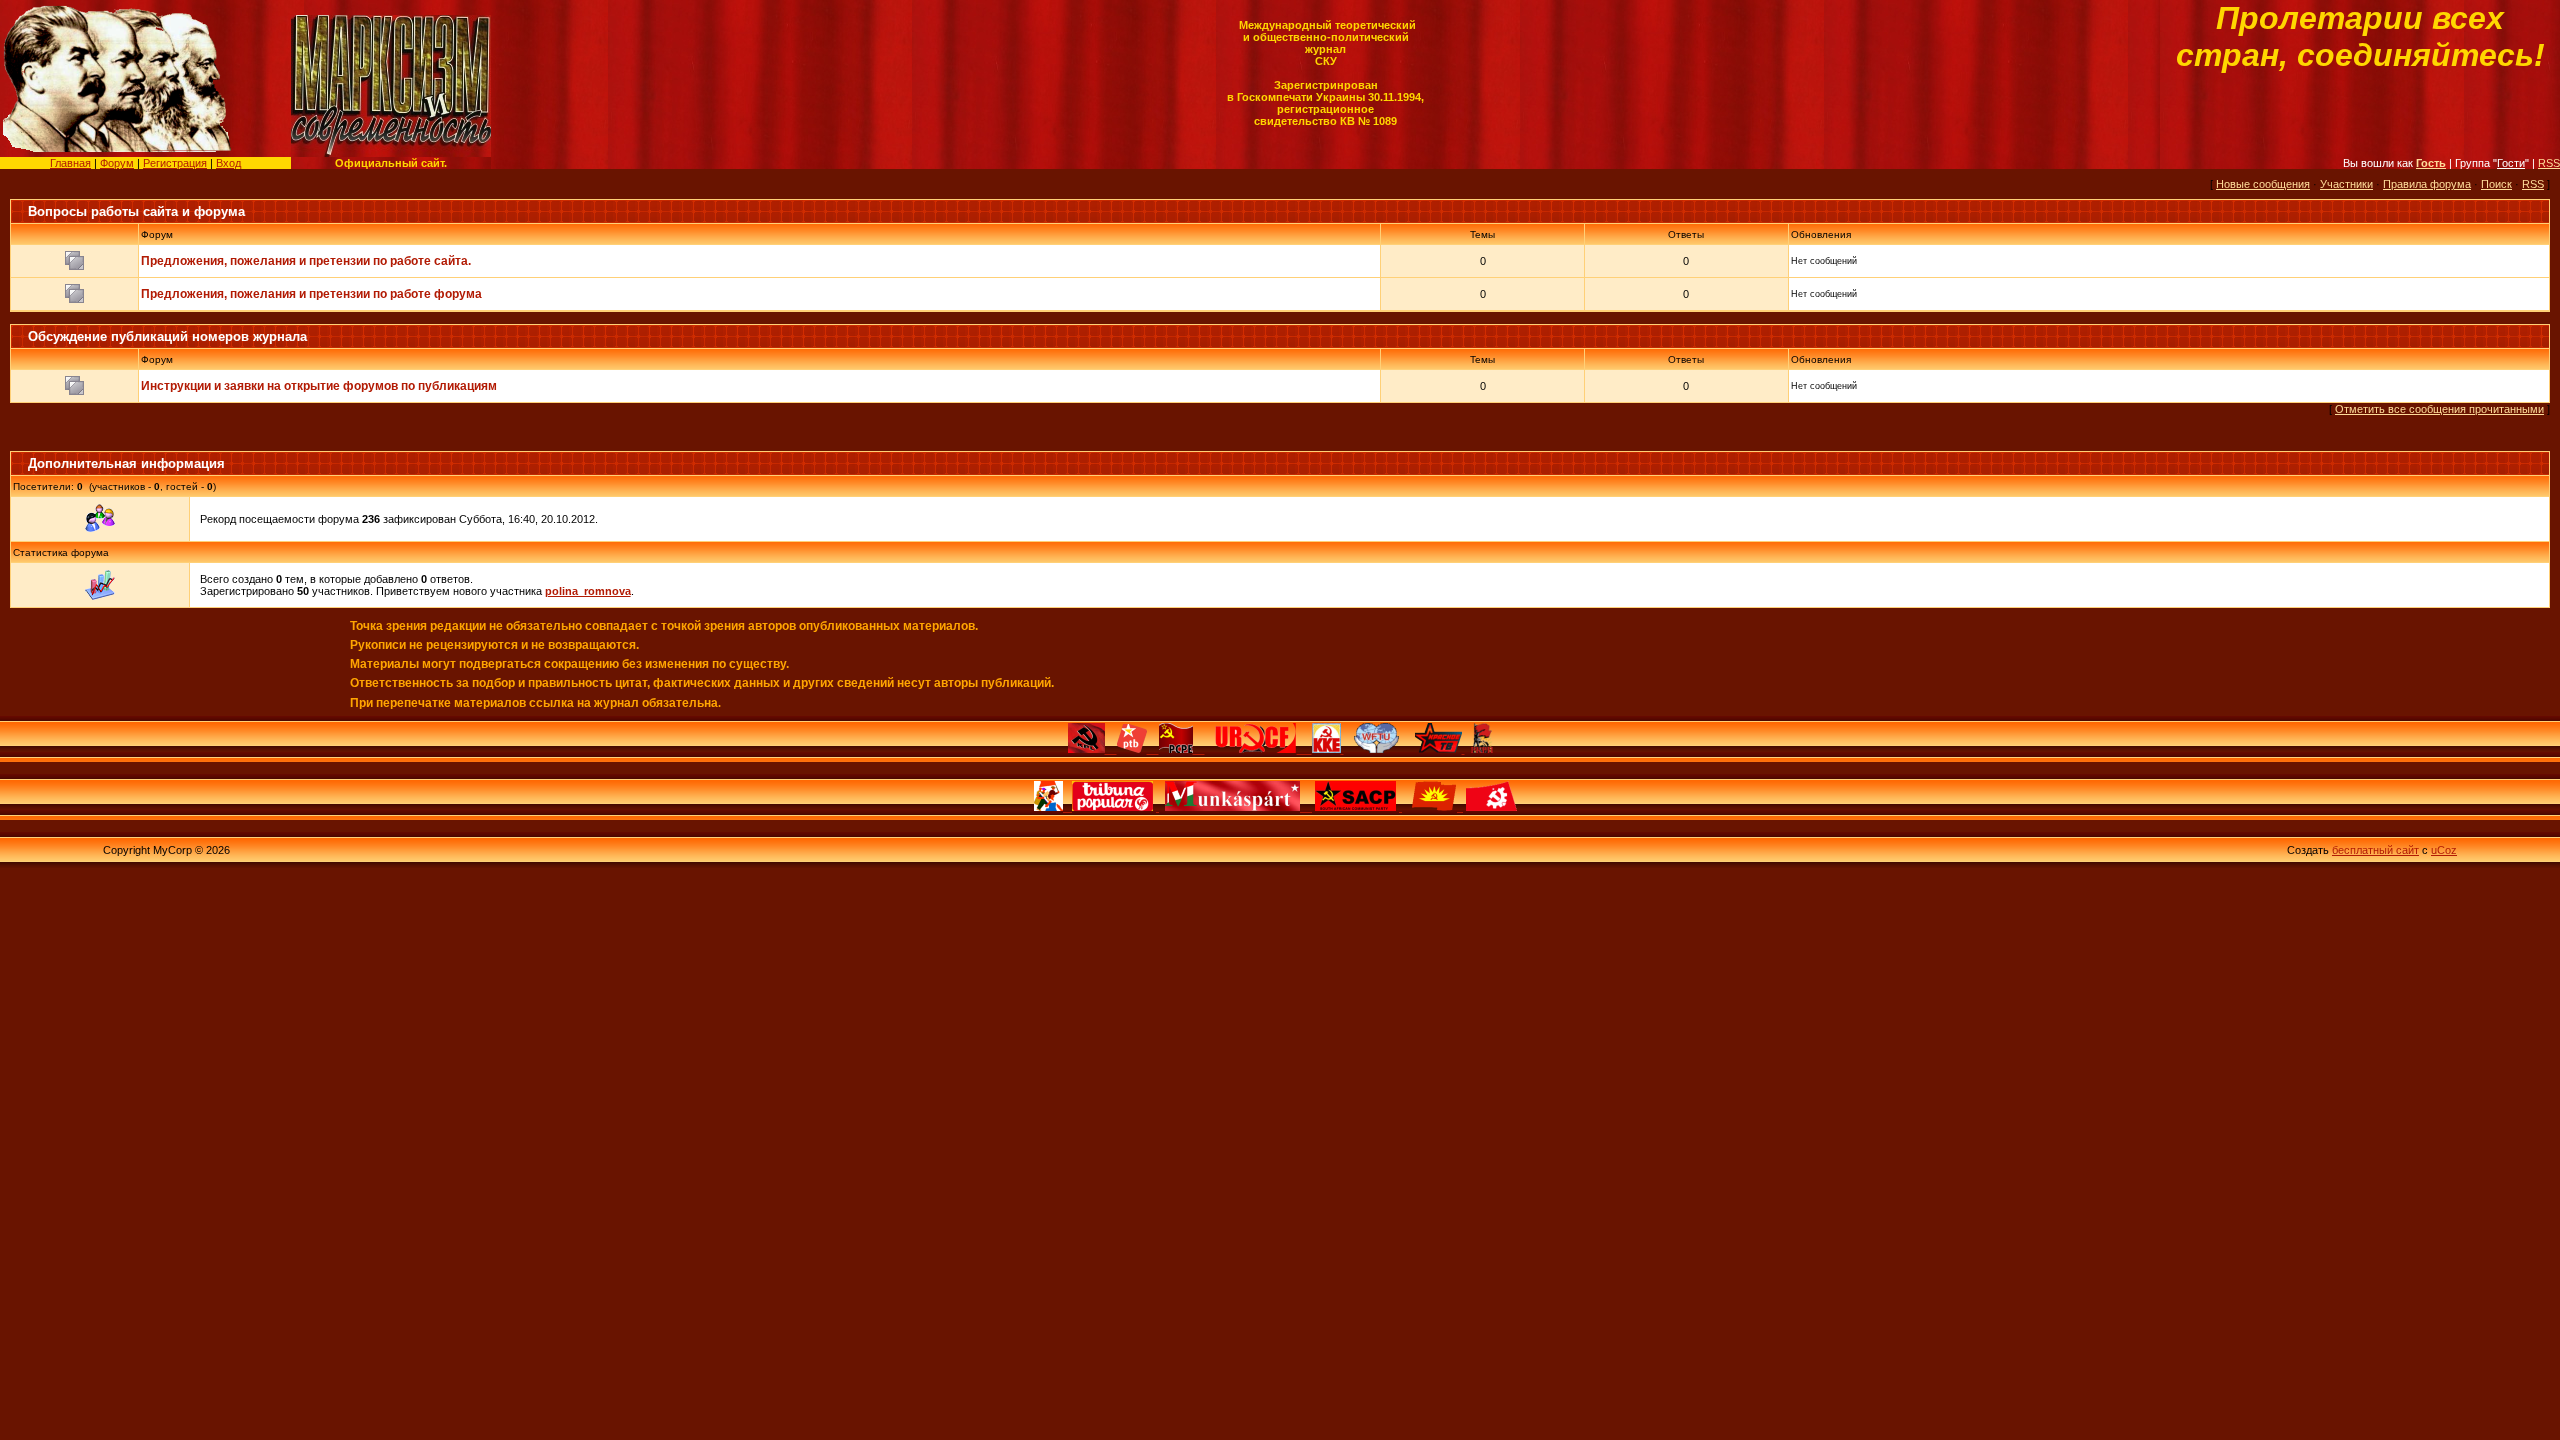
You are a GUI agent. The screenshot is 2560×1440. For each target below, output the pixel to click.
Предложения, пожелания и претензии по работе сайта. (306, 261)
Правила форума (2427, 184)
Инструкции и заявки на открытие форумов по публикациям (319, 386)
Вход (228, 163)
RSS (2549, 163)
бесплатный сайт (2375, 850)
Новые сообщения (2263, 184)
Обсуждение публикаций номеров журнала (167, 336)
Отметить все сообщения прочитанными (2439, 409)
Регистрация (175, 163)
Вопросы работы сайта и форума (136, 211)
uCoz (2444, 850)
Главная (70, 163)
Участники (2346, 184)
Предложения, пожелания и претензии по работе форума (311, 294)
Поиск (2496, 184)
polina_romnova (588, 591)
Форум (117, 163)
